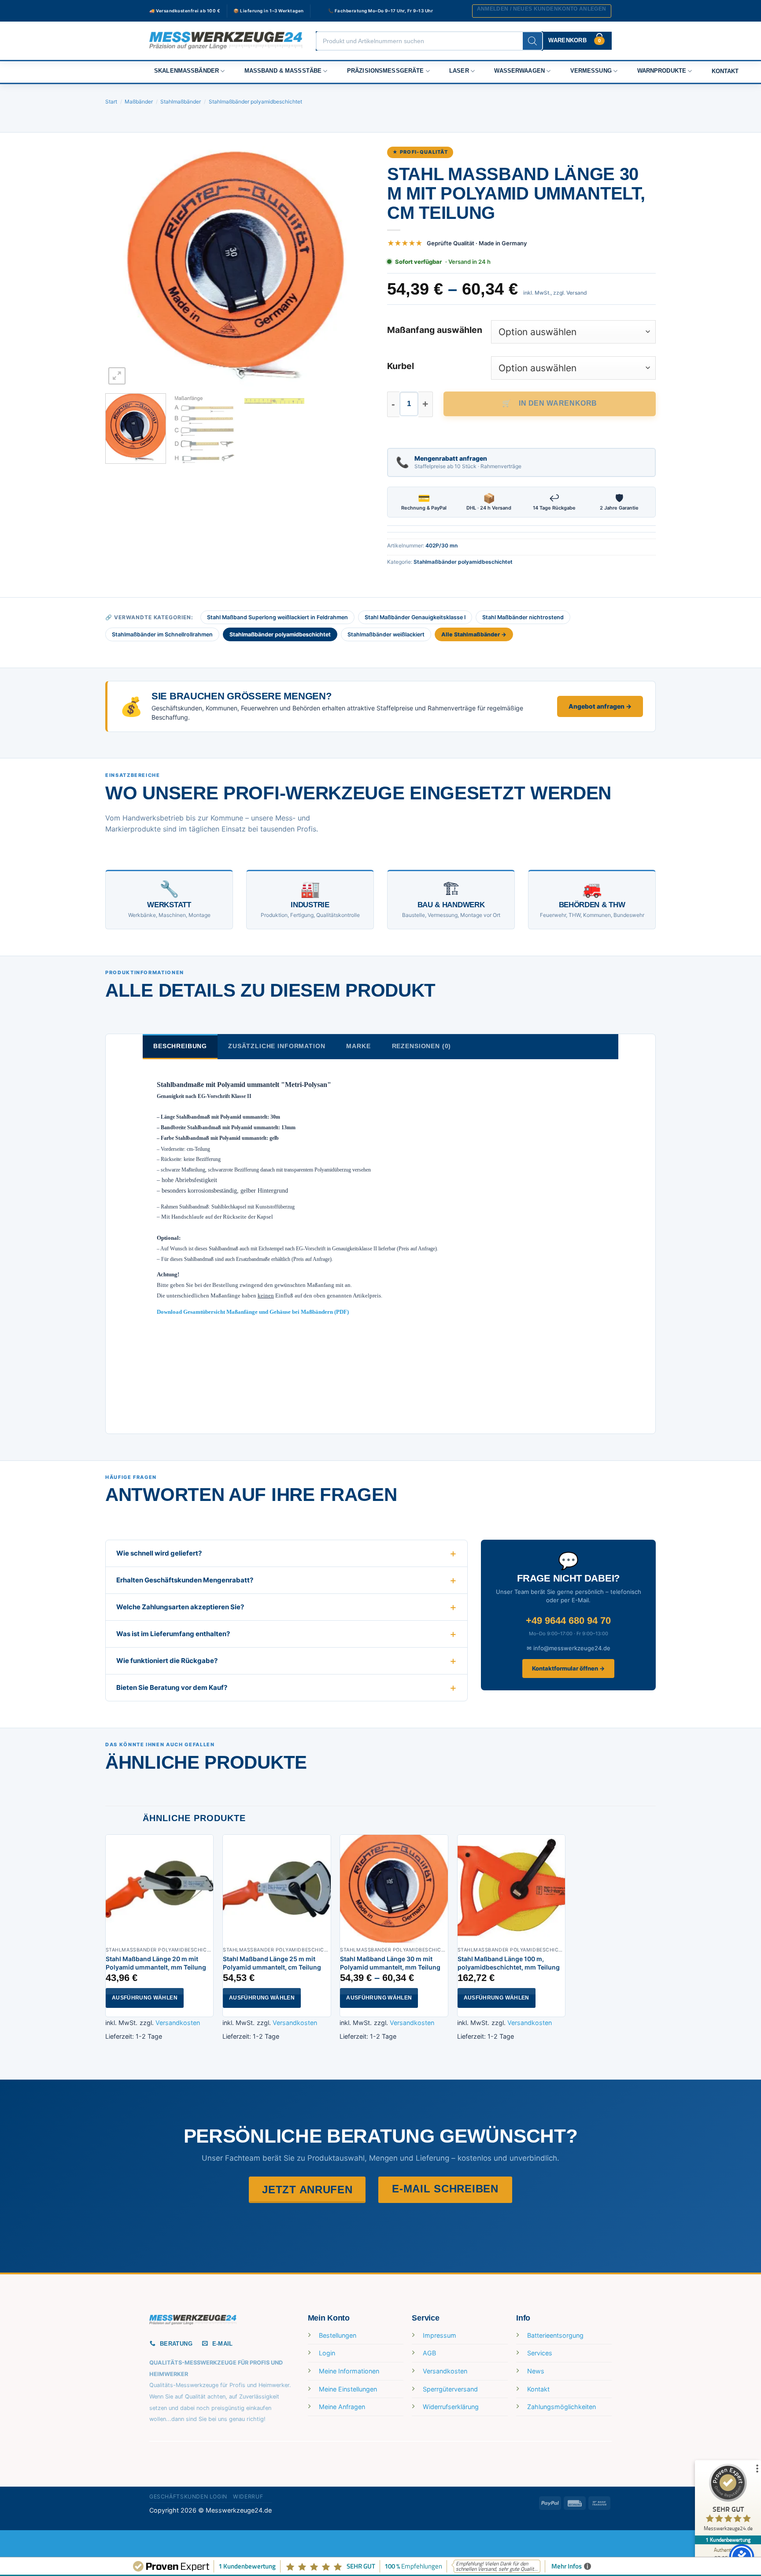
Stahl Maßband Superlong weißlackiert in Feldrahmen (277, 617)
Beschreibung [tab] (180, 1046)
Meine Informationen (349, 2371)
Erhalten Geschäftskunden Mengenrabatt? (185, 1580)
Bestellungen (338, 2335)
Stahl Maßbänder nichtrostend (523, 617)
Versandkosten (178, 2023)
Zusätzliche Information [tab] (277, 1046)
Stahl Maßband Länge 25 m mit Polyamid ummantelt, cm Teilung (272, 1963)
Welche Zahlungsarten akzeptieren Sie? (180, 1607)
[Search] (532, 41)
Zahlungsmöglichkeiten (562, 2407)
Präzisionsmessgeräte (386, 71)
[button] (542, 11)
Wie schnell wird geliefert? (159, 1553)
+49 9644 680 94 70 (568, 1621)
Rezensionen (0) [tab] (422, 1046)
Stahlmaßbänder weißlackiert (386, 634)
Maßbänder (139, 102)
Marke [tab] (358, 1046)
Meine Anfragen (342, 2407)
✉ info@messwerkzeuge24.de (569, 1648)
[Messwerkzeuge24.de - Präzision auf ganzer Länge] (226, 41)
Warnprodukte (662, 71)
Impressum (440, 2335)
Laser (459, 71)
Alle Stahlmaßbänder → (474, 634)
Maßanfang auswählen (435, 330)
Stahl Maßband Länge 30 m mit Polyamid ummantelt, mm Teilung (390, 1963)
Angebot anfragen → (600, 706)
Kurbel (401, 366)
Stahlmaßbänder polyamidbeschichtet (255, 102)
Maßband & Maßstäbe (283, 71)
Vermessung (591, 71)
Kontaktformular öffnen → (568, 1668)
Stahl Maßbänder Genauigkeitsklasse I (415, 617)
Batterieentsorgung (555, 2335)
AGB (429, 2353)
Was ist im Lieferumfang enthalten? (173, 1634)
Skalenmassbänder (187, 71)
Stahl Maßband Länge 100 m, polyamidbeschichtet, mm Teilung (509, 1963)
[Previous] (122, 266)
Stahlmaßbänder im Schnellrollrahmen (162, 634)
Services (540, 2353)
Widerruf (248, 2497)
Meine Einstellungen (348, 2389)
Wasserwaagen (519, 71)
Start (111, 102)
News (536, 2371)
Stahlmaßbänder (181, 102)
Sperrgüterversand (450, 2389)
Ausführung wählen (145, 1998)
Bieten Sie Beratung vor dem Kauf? (172, 1687)
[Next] (358, 266)
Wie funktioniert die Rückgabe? (167, 1661)
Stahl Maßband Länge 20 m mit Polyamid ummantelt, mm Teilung (156, 1963)
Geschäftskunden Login (188, 2497)
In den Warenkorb (558, 403)
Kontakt (725, 71)
